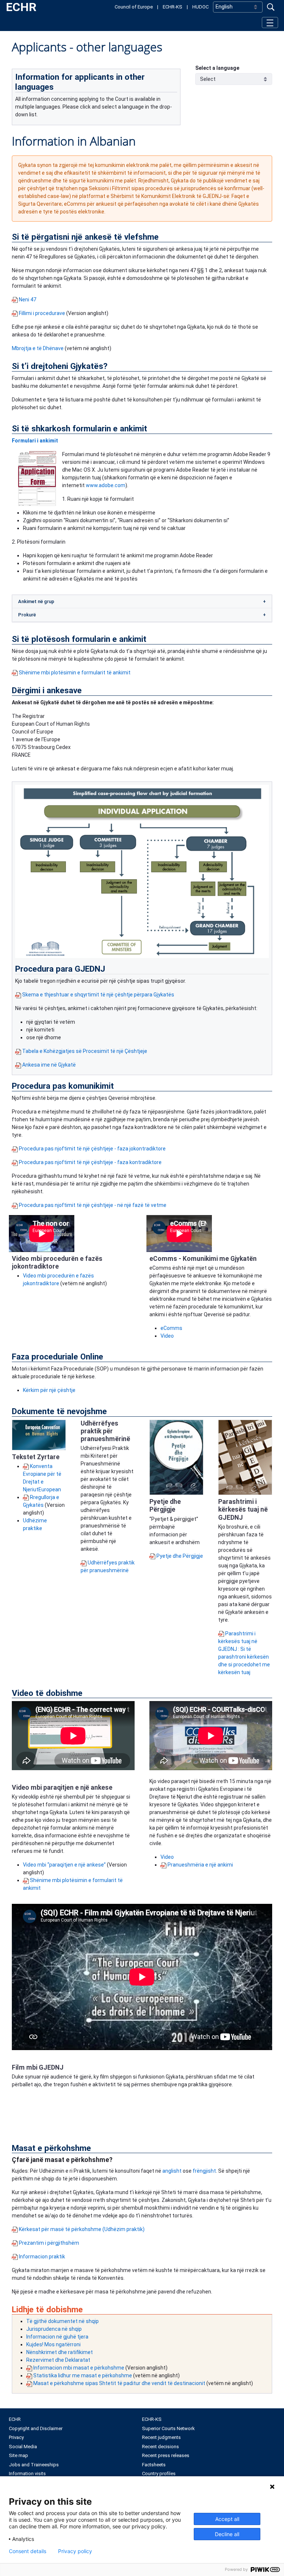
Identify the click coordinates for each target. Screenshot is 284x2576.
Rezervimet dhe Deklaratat (58, 2360)
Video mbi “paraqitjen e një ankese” (64, 1865)
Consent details (28, 2551)
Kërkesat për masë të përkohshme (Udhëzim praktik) (82, 2229)
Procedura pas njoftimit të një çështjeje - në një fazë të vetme (93, 1205)
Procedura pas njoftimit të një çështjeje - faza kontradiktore (90, 1162)
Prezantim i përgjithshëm (49, 2243)
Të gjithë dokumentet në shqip (62, 2321)
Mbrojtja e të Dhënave (38, 348)
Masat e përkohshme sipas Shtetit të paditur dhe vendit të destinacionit (120, 2383)
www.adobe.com (106, 485)
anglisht (173, 2171)
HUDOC (200, 7)
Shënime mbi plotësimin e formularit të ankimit (75, 673)
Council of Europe (134, 7)
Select (208, 79)
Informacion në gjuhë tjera (57, 2337)
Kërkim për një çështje (49, 1390)
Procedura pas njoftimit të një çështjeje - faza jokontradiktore (92, 1149)
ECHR (21, 7)
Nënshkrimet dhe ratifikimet (60, 2352)
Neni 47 (28, 300)
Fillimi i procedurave (42, 313)
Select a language (217, 68)
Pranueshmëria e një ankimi (200, 1865)
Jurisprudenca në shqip (54, 2329)
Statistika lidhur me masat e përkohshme (83, 2375)
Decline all (227, 2534)
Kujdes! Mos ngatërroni (53, 2344)
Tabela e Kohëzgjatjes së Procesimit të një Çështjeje (85, 1051)
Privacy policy (75, 2551)
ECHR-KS (173, 7)
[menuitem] (75, 2419)
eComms (171, 1328)
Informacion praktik (42, 2257)
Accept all (227, 2519)
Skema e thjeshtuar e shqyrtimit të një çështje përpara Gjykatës (98, 995)
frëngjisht (204, 2171)
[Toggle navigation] (270, 22)
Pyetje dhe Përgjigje (180, 1556)
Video (167, 1336)
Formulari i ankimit (35, 441)
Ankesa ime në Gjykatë (49, 1065)
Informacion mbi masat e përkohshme (79, 2368)
